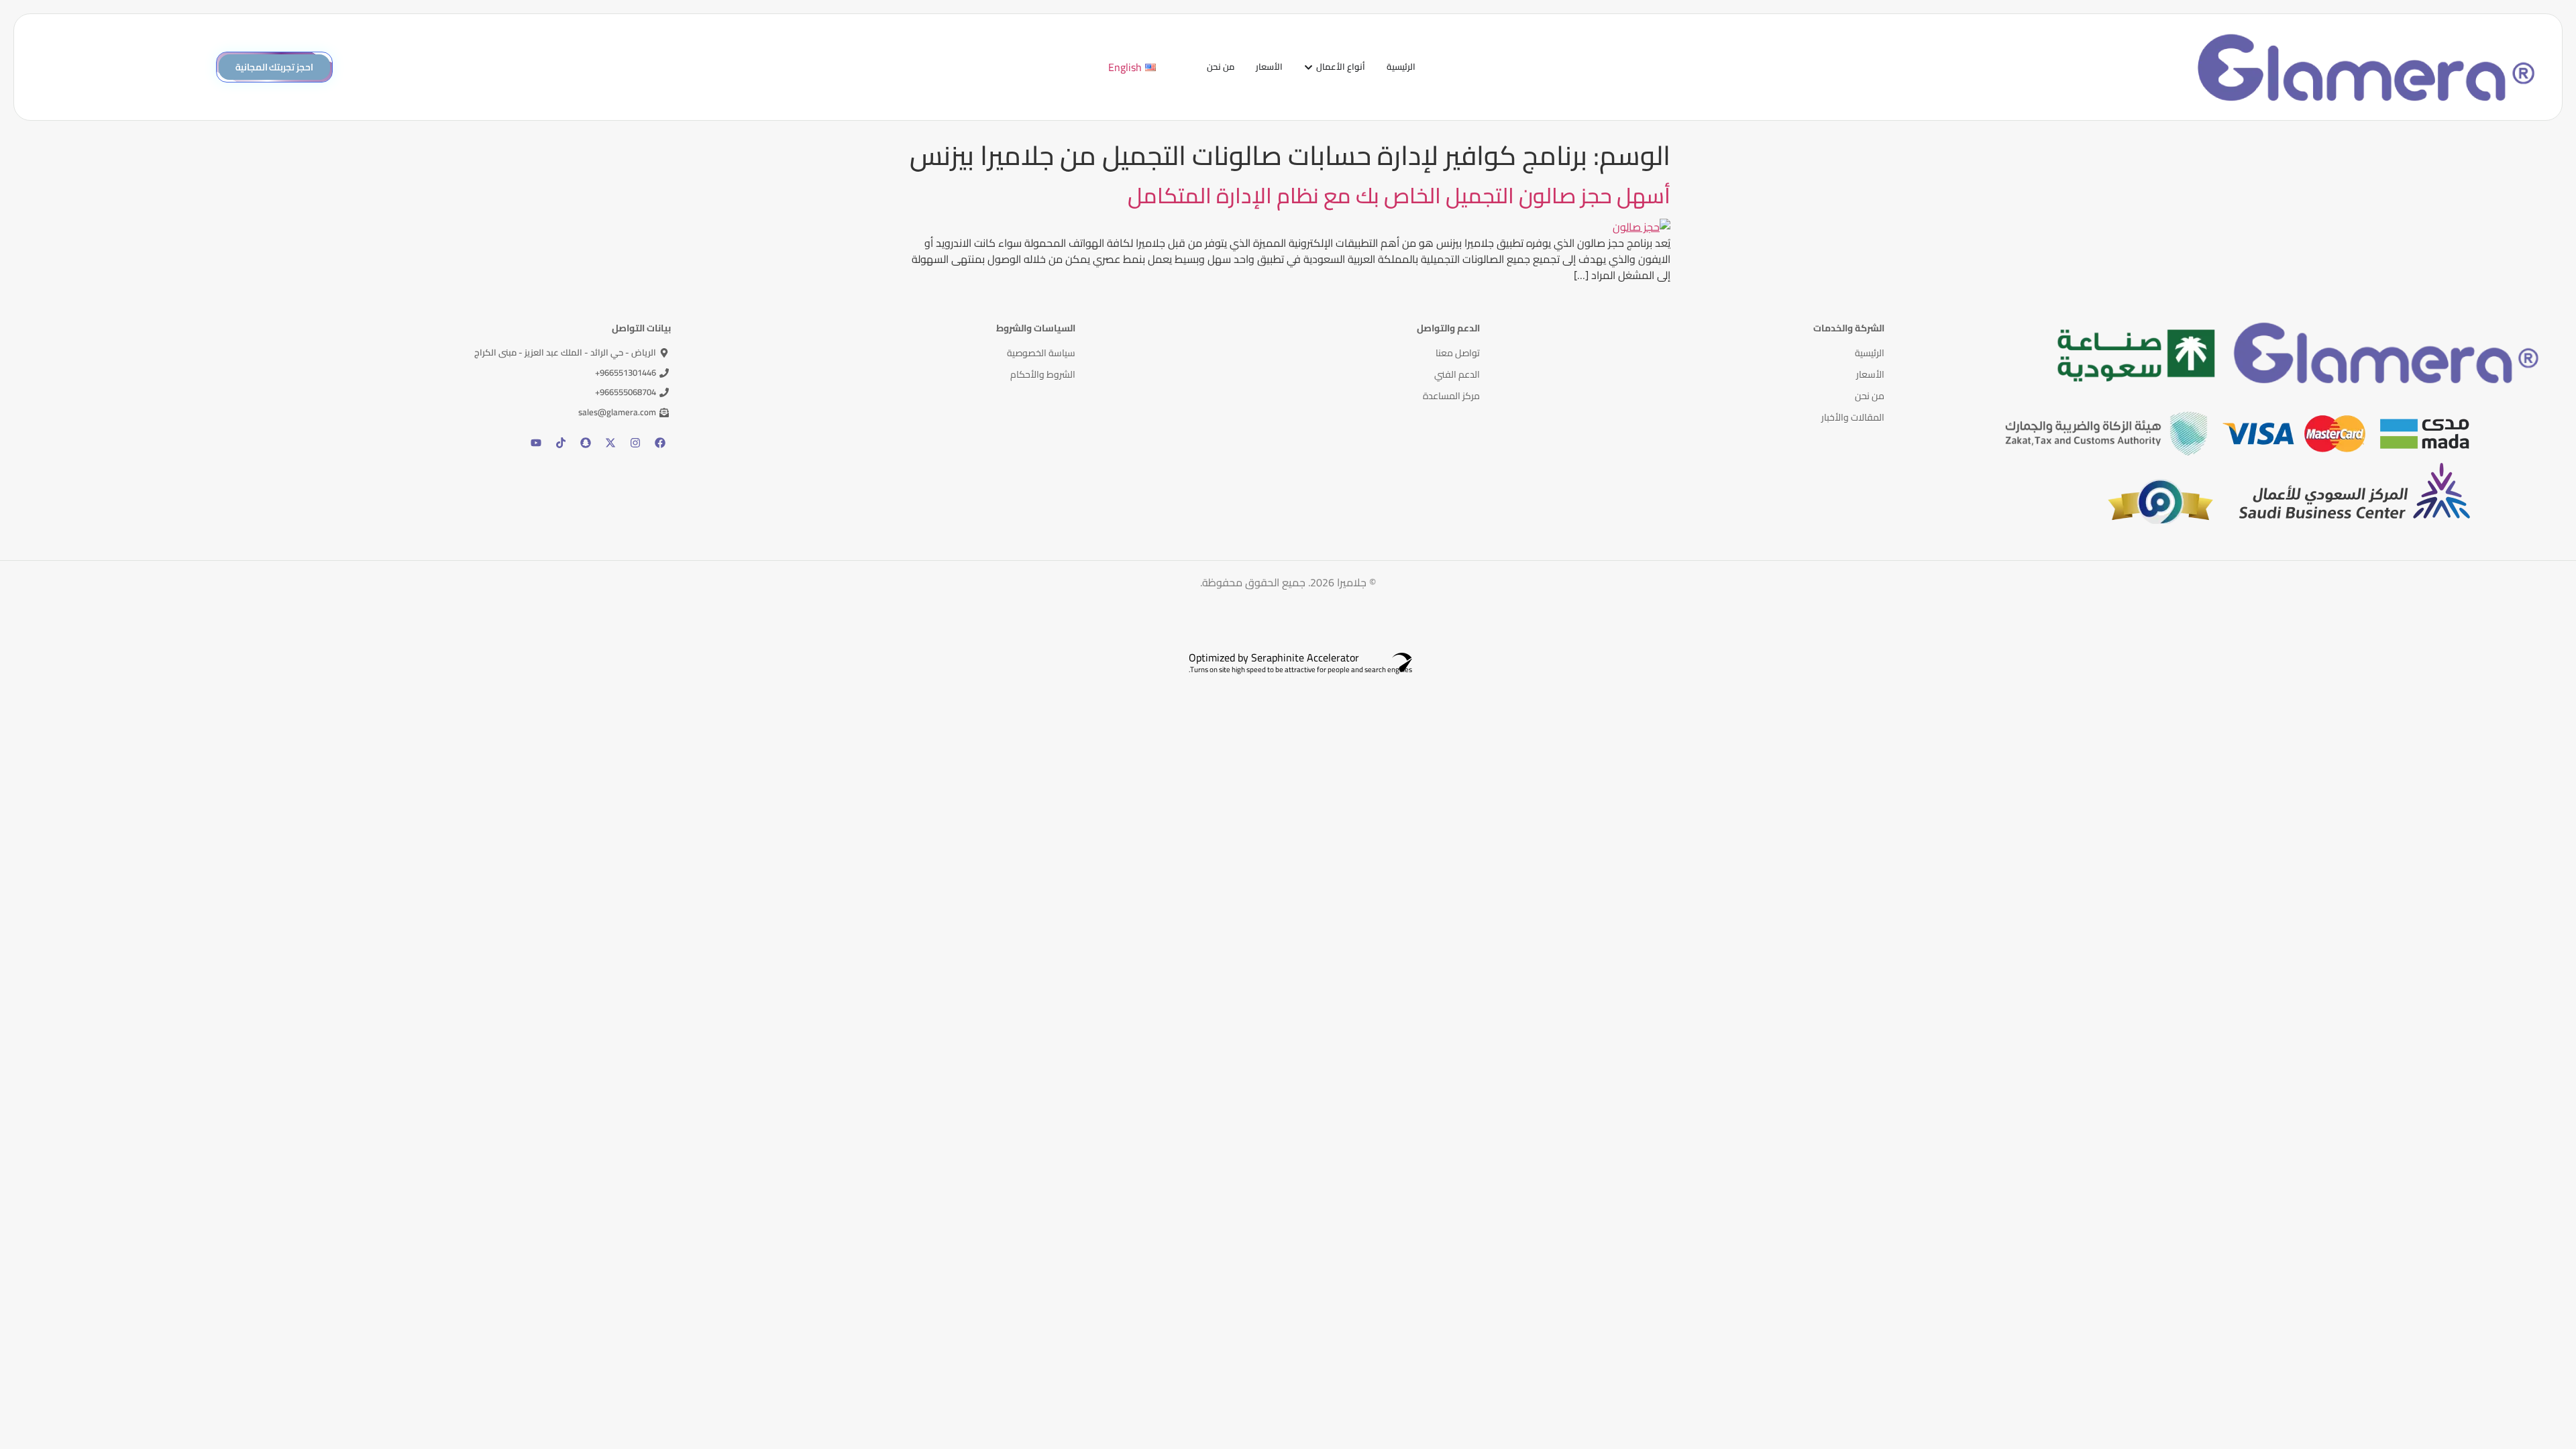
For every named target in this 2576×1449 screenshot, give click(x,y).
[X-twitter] (610, 443)
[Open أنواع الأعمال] (1308, 67)
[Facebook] (660, 443)
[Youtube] (536, 443)
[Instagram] (635, 443)
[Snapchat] (586, 443)
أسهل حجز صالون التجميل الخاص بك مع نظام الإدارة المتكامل (1399, 195)
